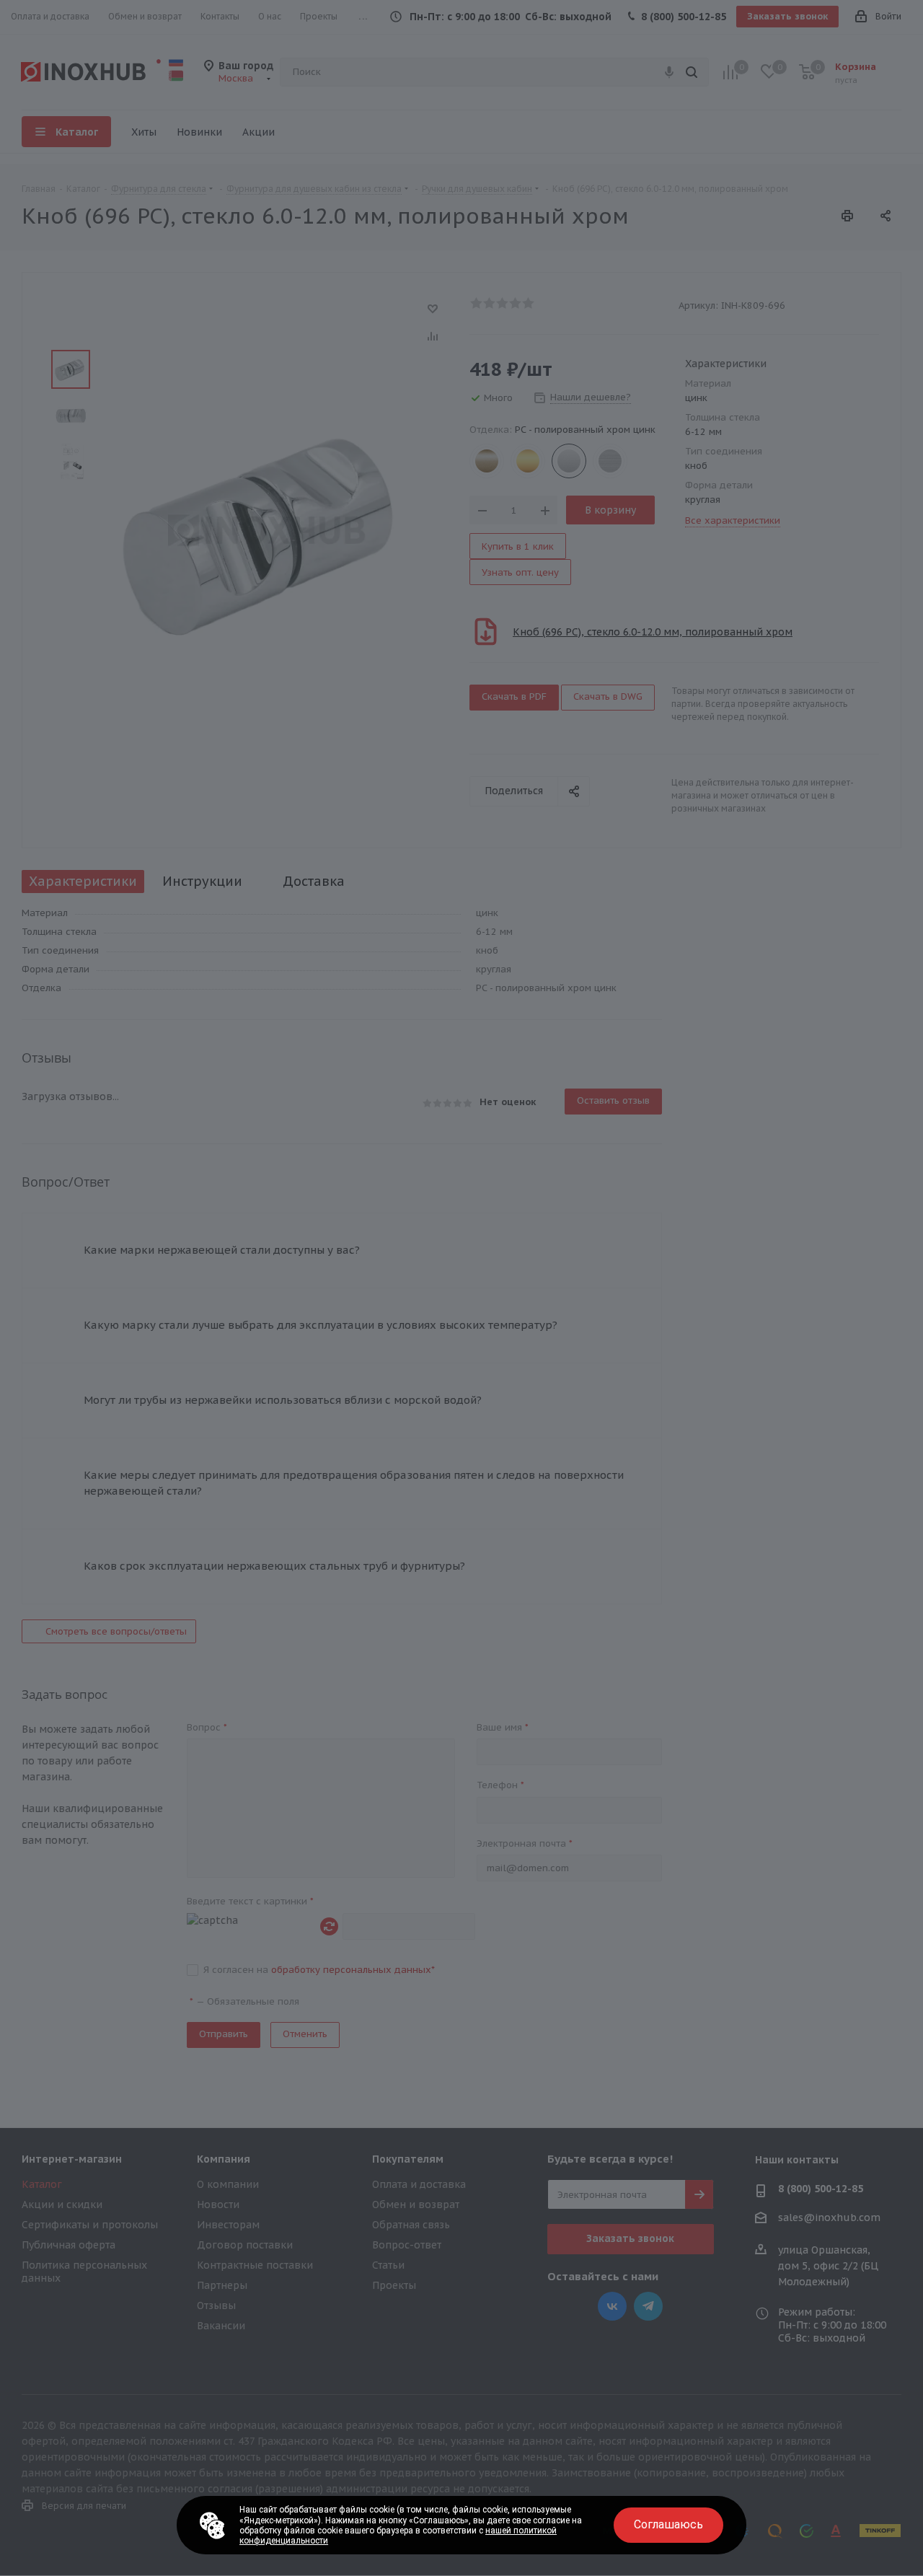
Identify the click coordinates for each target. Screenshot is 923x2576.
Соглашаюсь (668, 2524)
